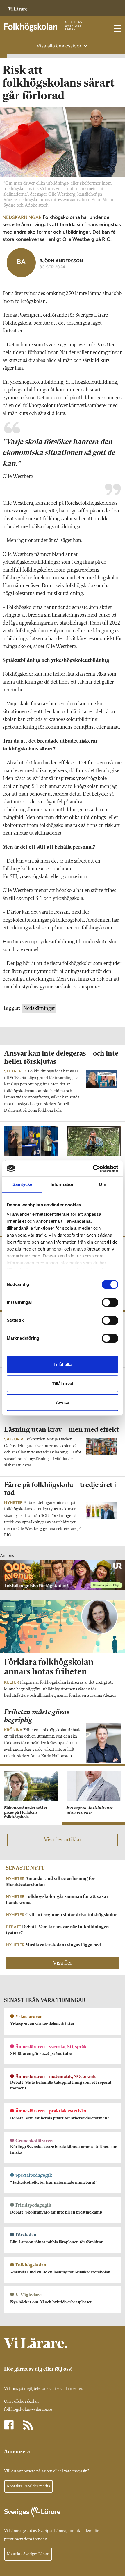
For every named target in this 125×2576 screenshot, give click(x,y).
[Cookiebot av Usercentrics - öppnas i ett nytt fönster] (93, 1169)
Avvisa (63, 1402)
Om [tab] (102, 1184)
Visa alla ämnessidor (60, 46)
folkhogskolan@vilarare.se (28, 2410)
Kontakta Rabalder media (28, 2486)
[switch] (110, 1302)
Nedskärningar (39, 1008)
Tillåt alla (63, 1364)
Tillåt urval (63, 1384)
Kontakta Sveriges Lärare (28, 2554)
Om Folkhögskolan (21, 2402)
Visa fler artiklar (63, 1840)
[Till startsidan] (18, 6)
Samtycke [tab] (23, 1184)
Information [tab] (63, 1184)
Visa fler (63, 1963)
